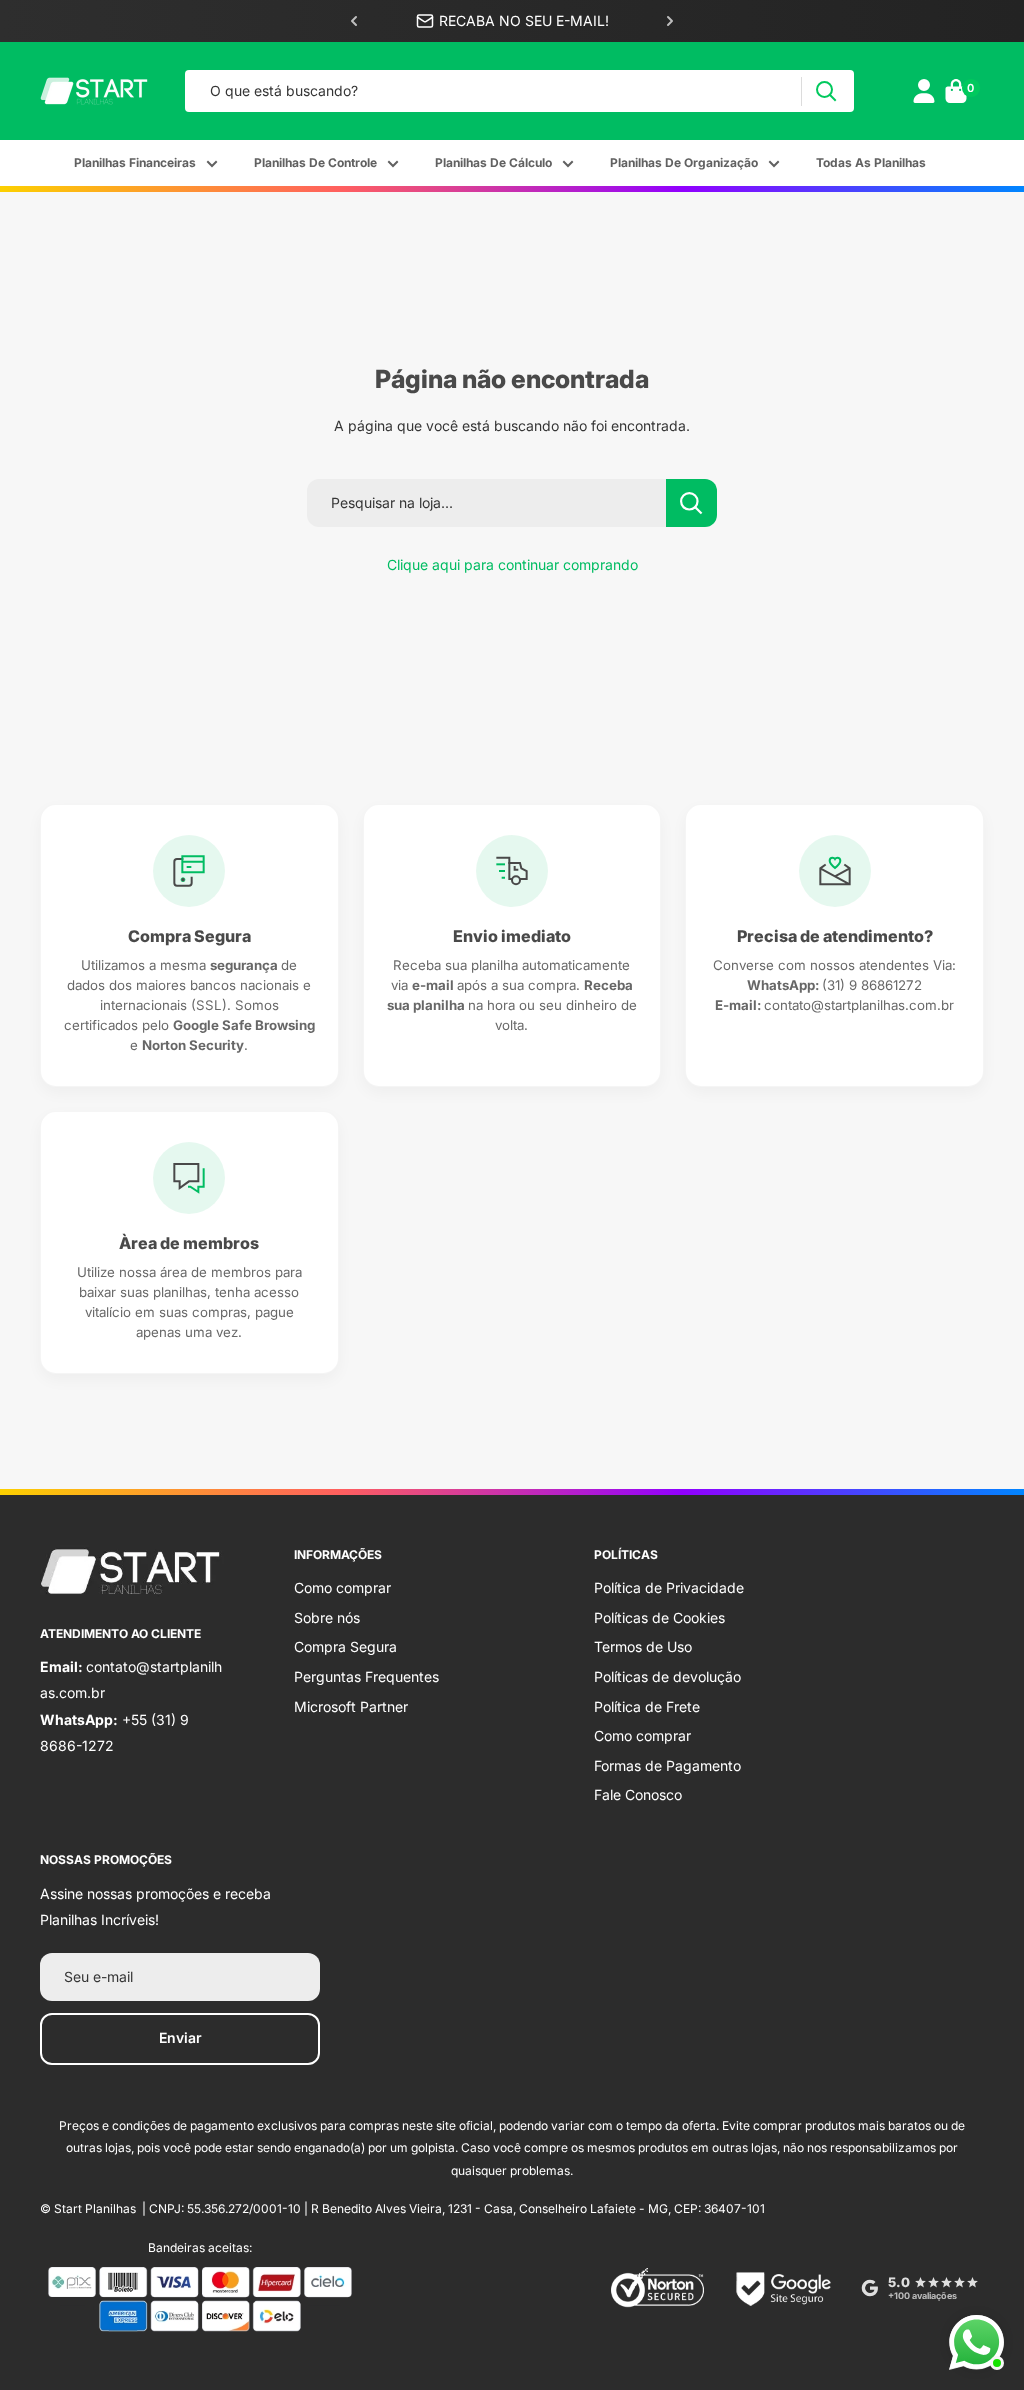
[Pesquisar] (825, 91)
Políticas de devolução (667, 1676)
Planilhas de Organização (684, 162)
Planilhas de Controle (315, 162)
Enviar (180, 2037)
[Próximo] (670, 21)
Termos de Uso (643, 1646)
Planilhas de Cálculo (493, 162)
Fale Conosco (638, 1794)
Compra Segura (345, 1646)
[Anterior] (354, 21)
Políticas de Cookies (659, 1617)
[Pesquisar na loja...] (691, 503)
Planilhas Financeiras (135, 162)
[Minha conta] (924, 91)
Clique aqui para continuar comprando (512, 564)
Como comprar (342, 1587)
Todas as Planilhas (871, 162)
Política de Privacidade (669, 1587)
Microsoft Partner (351, 1706)
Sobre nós (327, 1617)
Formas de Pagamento (667, 1765)
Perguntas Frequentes (366, 1676)
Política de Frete (647, 1706)
